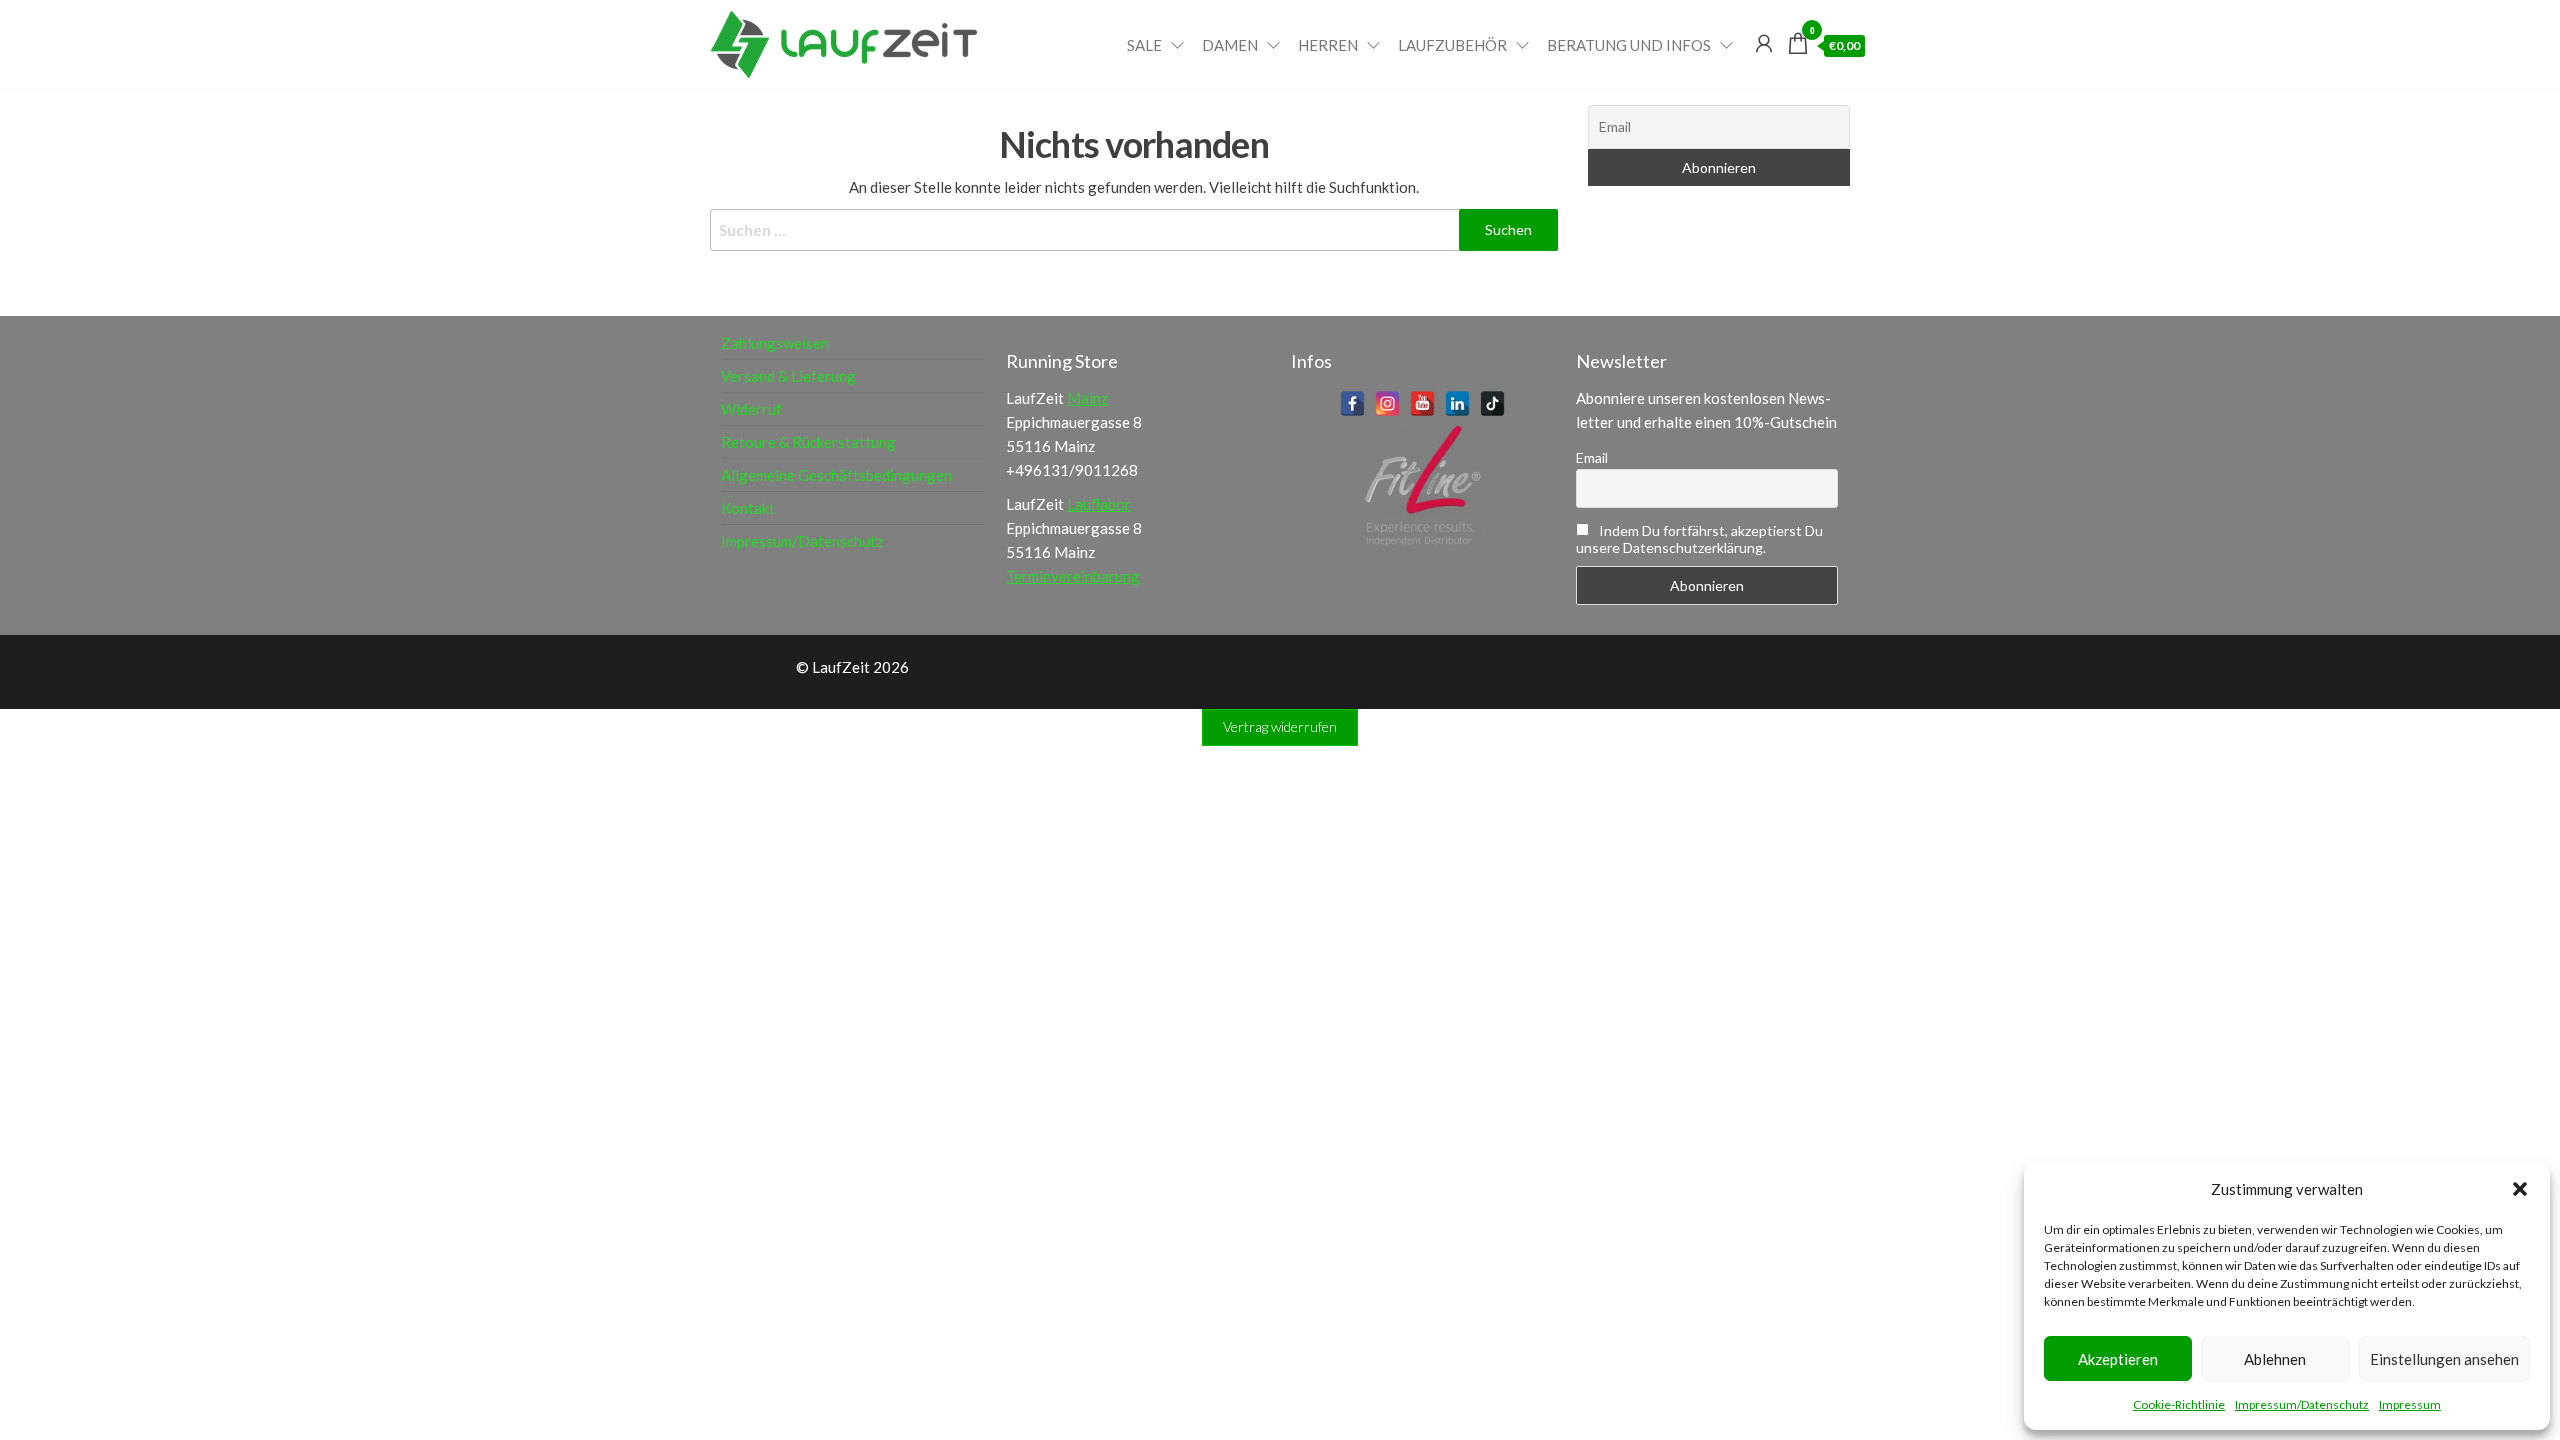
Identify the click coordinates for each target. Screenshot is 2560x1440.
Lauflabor (1099, 504)
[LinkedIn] (1457, 403)
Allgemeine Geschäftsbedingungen (836, 475)
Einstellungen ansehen (2444, 1359)
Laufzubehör (1452, 45)
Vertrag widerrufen (1280, 726)
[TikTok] (1492, 403)
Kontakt (748, 508)
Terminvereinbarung (1073, 576)
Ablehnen (2275, 1359)
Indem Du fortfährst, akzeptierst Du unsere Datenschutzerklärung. (1699, 539)
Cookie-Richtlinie (2179, 1404)
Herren (1328, 45)
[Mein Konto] (1764, 43)
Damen (1230, 45)
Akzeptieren (2118, 1359)
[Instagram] (1387, 403)
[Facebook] (1352, 403)
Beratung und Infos (1629, 45)
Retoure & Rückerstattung (808, 442)
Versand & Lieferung (788, 376)
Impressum (2410, 1404)
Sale (1144, 45)
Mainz (1087, 398)
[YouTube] (1422, 403)
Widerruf (751, 409)
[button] (2520, 1189)
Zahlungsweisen (775, 343)
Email (1592, 457)
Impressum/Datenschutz (2302, 1404)
